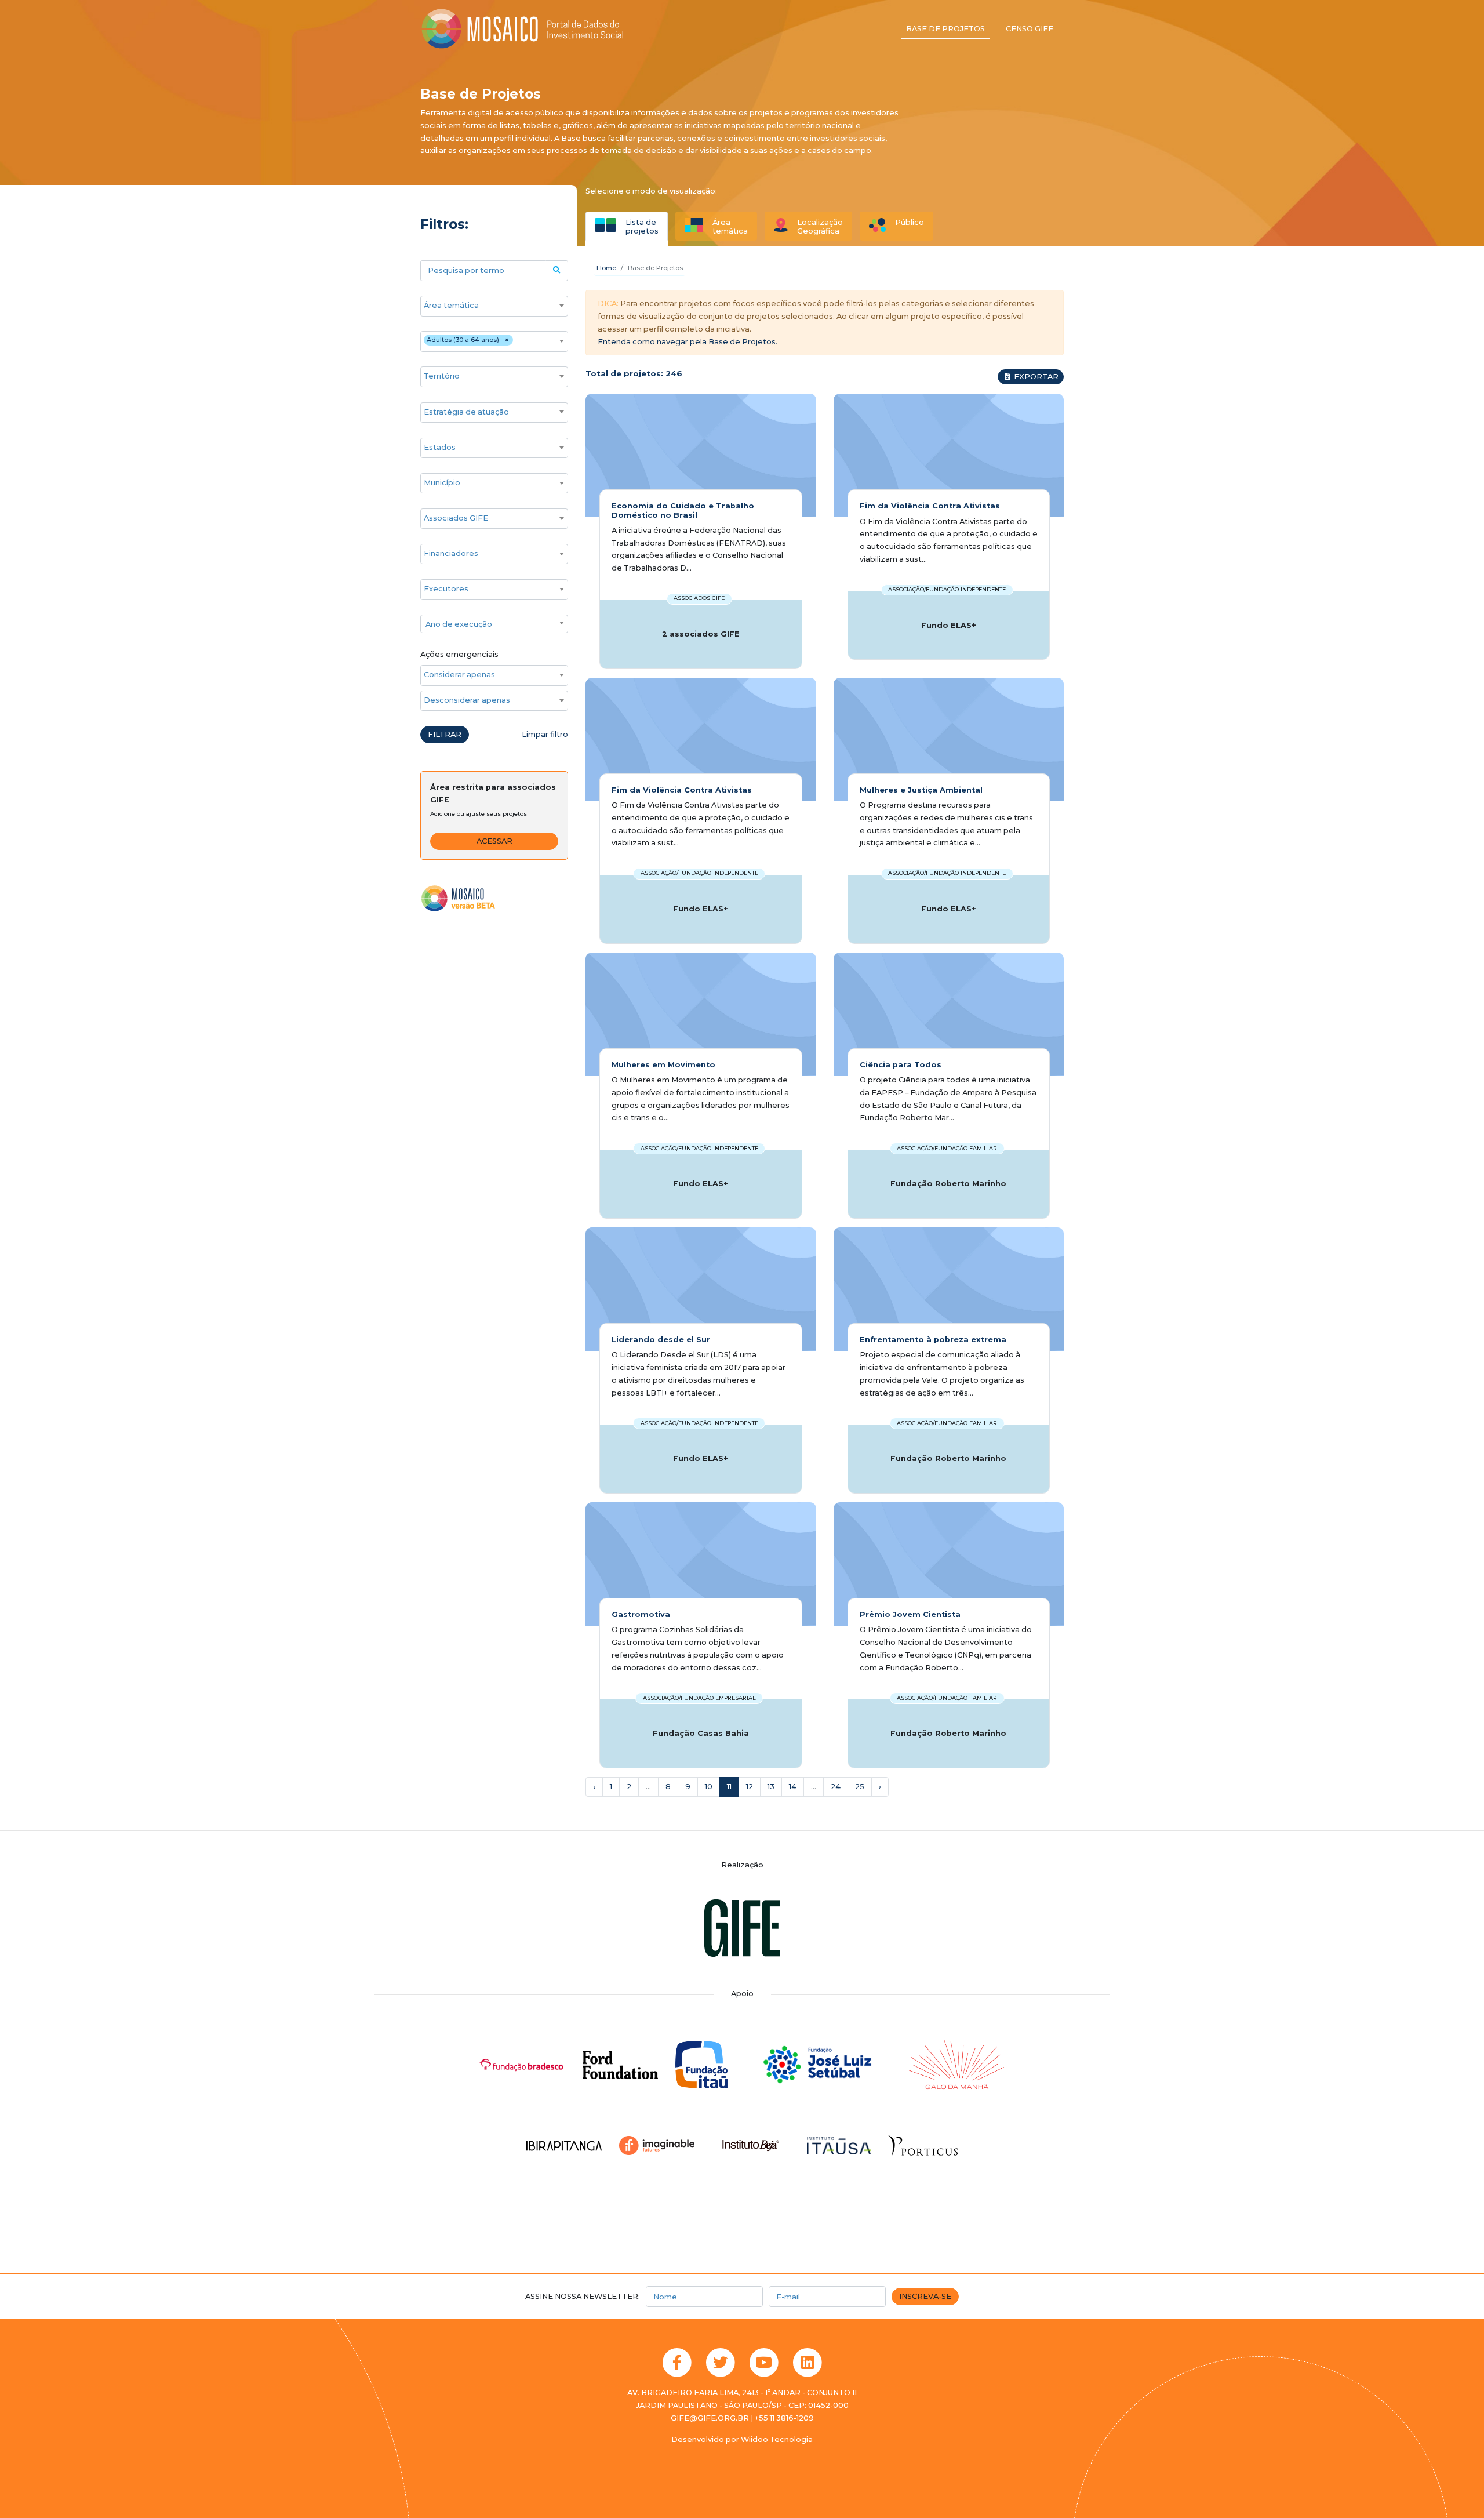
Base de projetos (945, 29)
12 (750, 1787)
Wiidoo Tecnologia (777, 2439)
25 (860, 1787)
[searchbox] (488, 306)
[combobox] (494, 306)
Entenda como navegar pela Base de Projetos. (688, 342)
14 (793, 1787)
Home (606, 268)
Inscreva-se (925, 2296)
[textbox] (494, 624)
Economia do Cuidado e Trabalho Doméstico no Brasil (683, 510)
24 (836, 1787)
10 (709, 1787)
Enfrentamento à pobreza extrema (933, 1340)
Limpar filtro (545, 734)
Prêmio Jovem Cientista (910, 1614)
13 (771, 1787)
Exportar (1035, 377)
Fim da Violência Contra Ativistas (930, 506)
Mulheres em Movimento (663, 1065)
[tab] (627, 226)
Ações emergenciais (459, 654)
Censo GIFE (1030, 29)
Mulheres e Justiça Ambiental (921, 790)
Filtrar (445, 734)
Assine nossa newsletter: (583, 2296)
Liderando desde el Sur (661, 1340)
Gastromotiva (641, 1614)
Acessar (494, 841)
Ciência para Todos (901, 1065)
